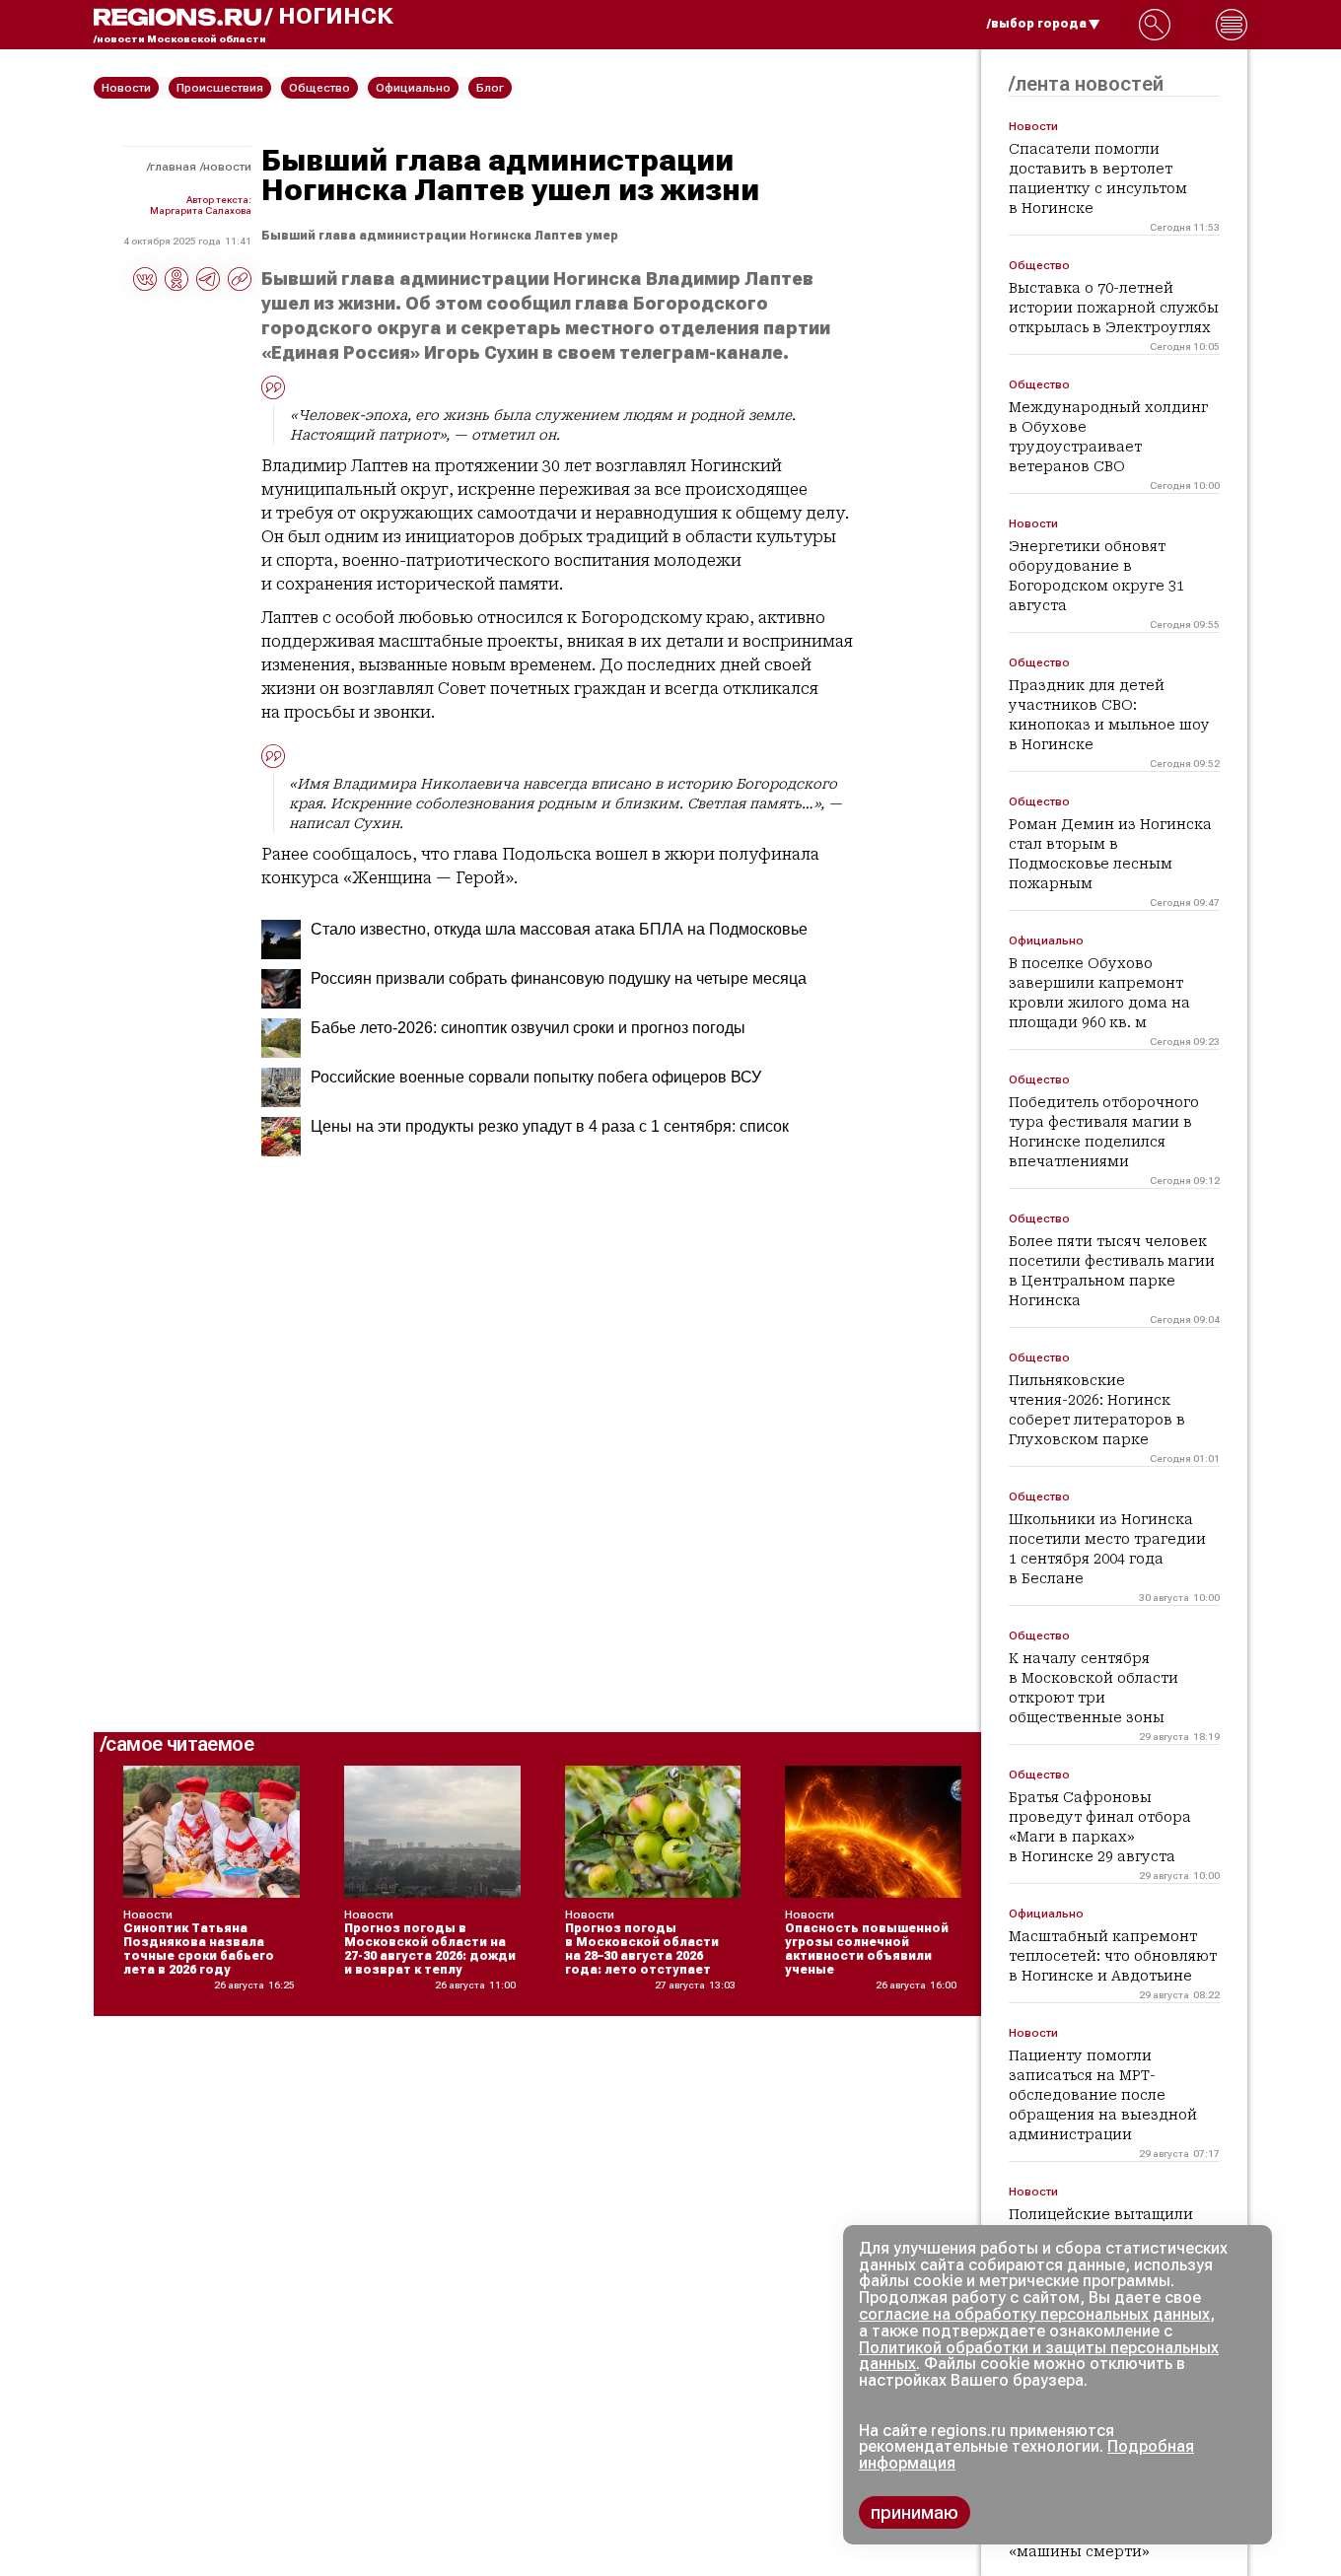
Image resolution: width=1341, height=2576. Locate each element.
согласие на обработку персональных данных (1034, 2314)
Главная (173, 167)
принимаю (915, 2512)
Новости (227, 167)
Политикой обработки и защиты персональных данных (1039, 2356)
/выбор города (1037, 24)
